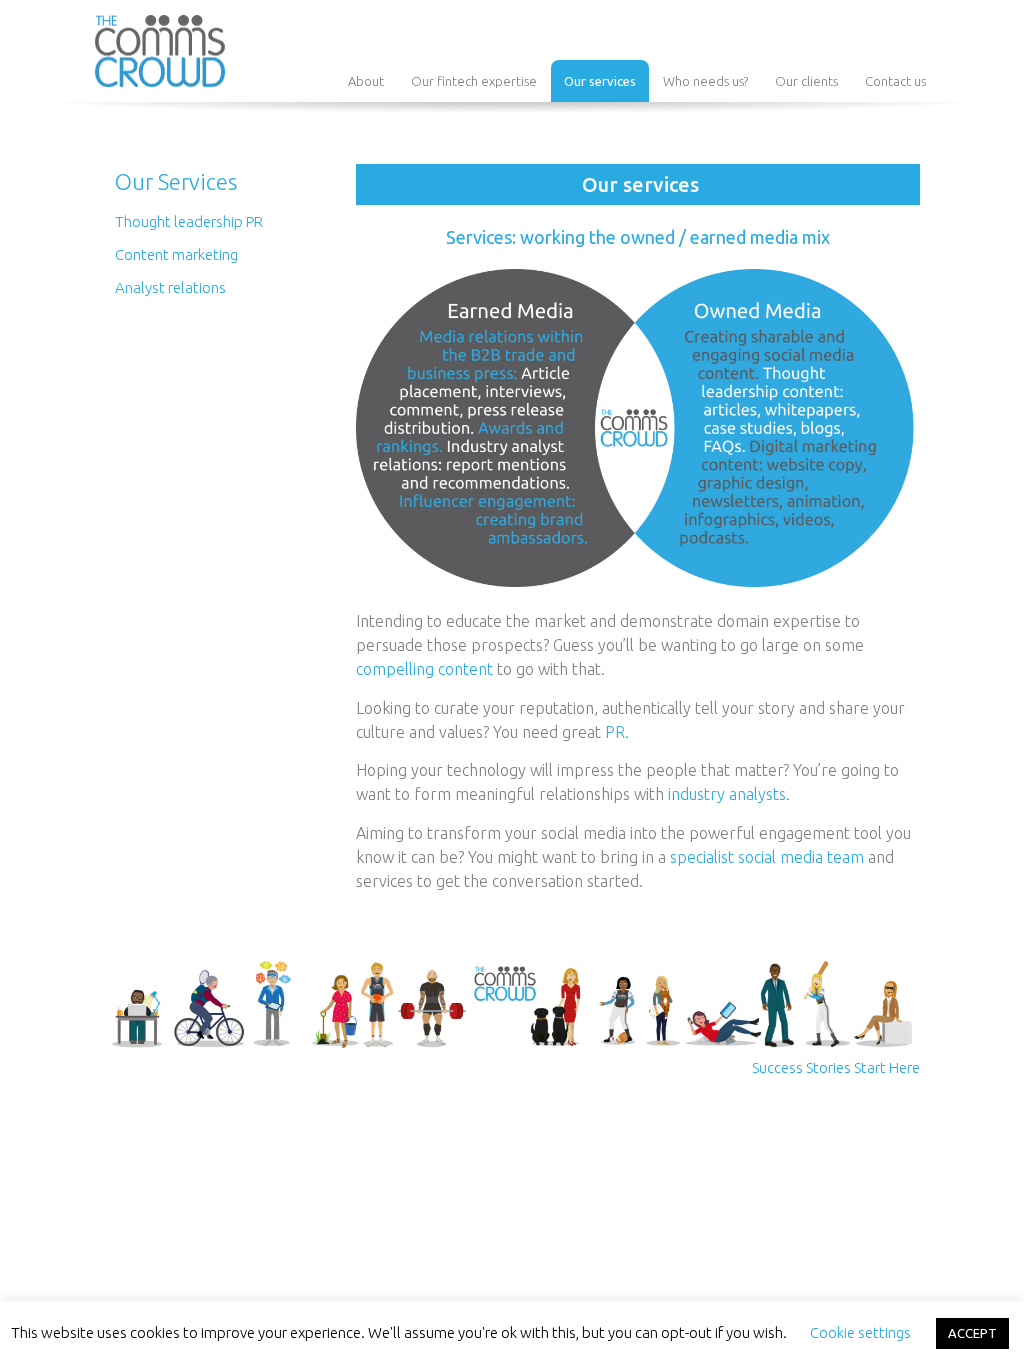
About (366, 81)
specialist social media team (767, 857)
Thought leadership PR (189, 221)
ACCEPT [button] (972, 1333)
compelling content (424, 669)
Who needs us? (705, 81)
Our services (600, 81)
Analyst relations (170, 287)
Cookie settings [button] (860, 1332)
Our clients (806, 81)
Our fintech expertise (474, 81)
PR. (617, 732)
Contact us (895, 81)
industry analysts (727, 794)
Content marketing (176, 254)
